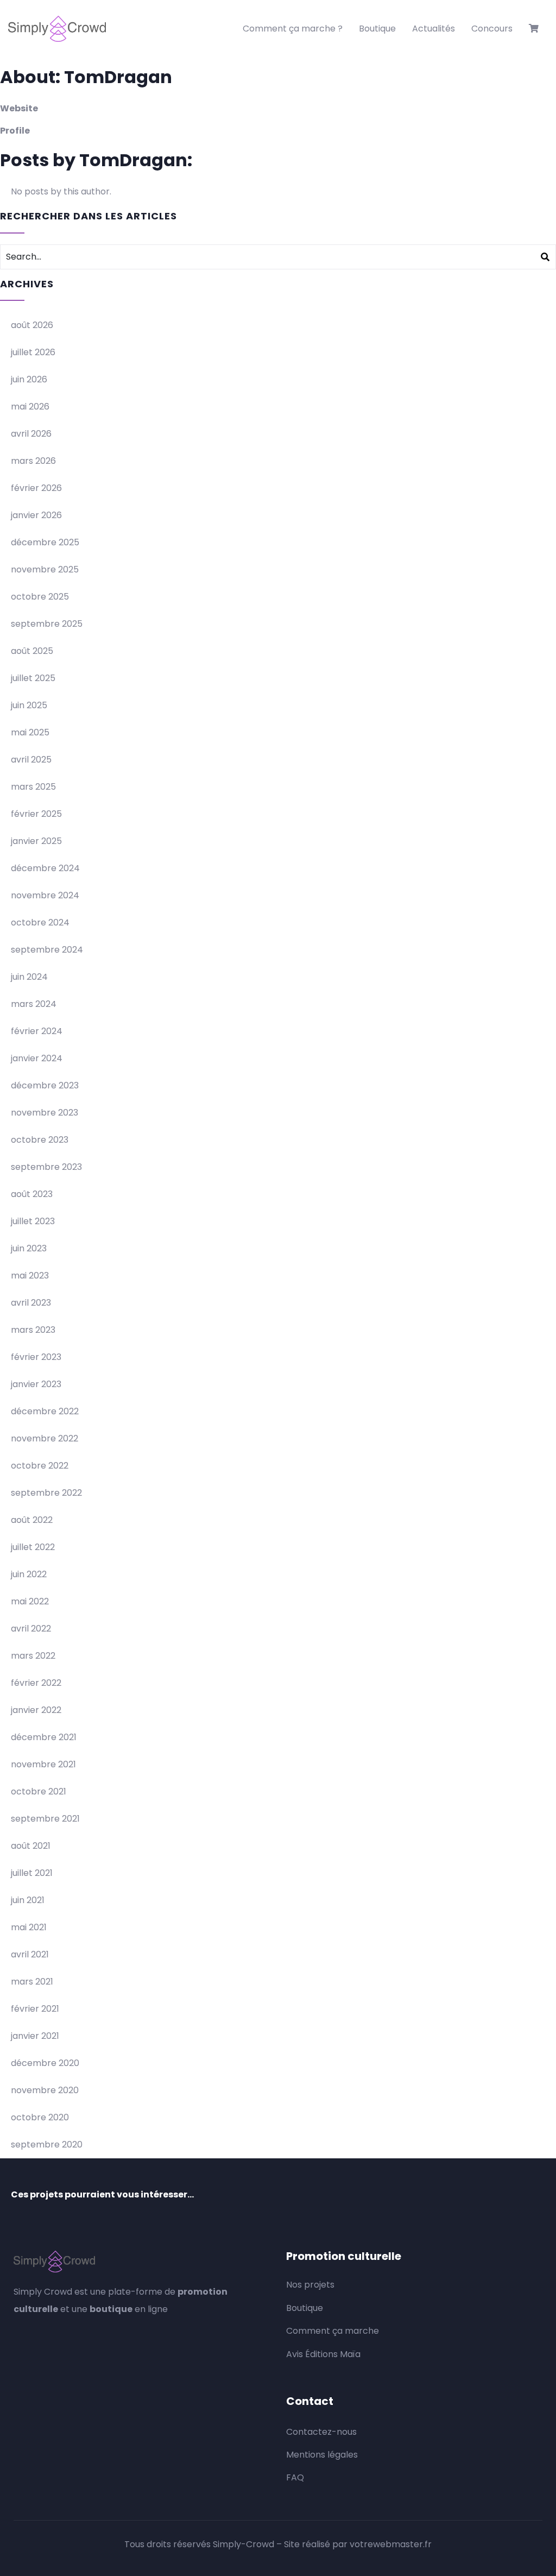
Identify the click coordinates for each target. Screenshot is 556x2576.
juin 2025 (29, 705)
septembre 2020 (47, 2144)
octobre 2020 (40, 2117)
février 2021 (35, 2009)
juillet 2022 (33, 1547)
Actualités (434, 29)
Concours (492, 29)
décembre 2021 (44, 1737)
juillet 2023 (33, 1221)
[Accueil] (57, 29)
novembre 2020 (45, 2090)
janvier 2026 (36, 515)
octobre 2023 (40, 1140)
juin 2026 (29, 379)
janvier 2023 (36, 1384)
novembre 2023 (45, 1113)
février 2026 (36, 488)
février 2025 (36, 814)
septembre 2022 (46, 1493)
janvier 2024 (37, 1058)
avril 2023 (31, 1303)
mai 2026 (30, 407)
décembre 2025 (45, 542)
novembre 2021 (43, 1764)
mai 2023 (30, 1276)
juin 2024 (29, 977)
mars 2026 (33, 461)
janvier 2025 (36, 841)
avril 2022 (31, 1629)
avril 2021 (30, 1954)
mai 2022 (30, 1601)
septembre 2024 (47, 950)
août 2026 (32, 325)
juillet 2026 (33, 352)
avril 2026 (31, 434)
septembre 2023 (46, 1167)
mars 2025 (33, 787)
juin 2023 (29, 1248)
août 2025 (32, 651)
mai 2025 (30, 732)
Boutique (377, 29)
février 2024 (37, 1031)
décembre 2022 (45, 1411)
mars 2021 (32, 1982)
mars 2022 (33, 1656)
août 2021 (31, 1846)
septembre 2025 (47, 624)
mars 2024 (34, 1004)
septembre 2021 (45, 1819)
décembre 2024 (45, 868)
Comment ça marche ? (293, 29)
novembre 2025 (45, 569)
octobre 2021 (39, 1791)
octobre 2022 (40, 1466)
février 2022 (36, 1683)
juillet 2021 (32, 1873)
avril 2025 (31, 760)
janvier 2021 (35, 2036)
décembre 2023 (45, 1085)
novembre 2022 (45, 1438)
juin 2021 (28, 1900)
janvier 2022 (36, 1710)
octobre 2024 (40, 922)
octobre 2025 (40, 597)
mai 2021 (29, 1927)
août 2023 (32, 1194)
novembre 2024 (45, 895)
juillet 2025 (33, 678)
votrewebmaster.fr (391, 2544)
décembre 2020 (45, 2063)
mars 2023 (33, 1330)
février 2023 (36, 1357)
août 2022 (32, 1520)
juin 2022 (29, 1574)
